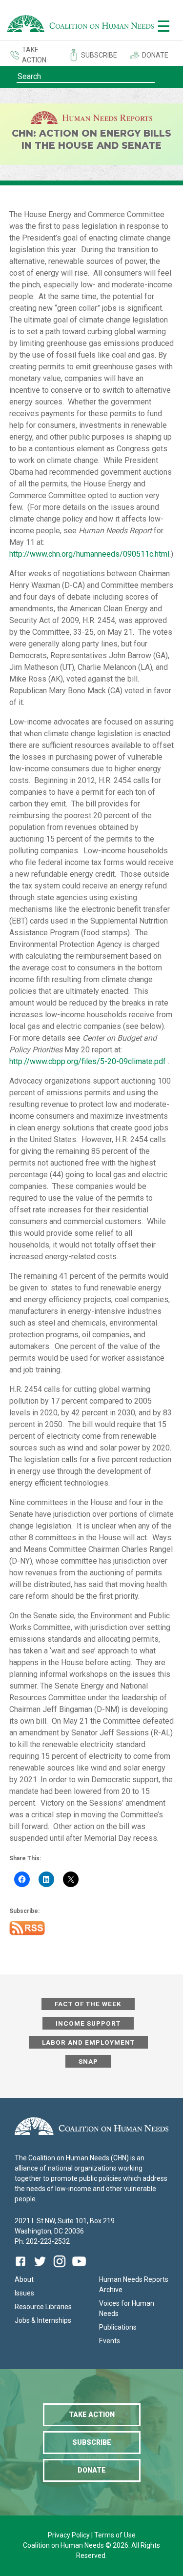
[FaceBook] (22, 2268)
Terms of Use (115, 2535)
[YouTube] (79, 2268)
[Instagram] (60, 2268)
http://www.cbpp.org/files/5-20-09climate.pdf (88, 1061)
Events (110, 2341)
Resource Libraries (43, 2307)
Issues (24, 2293)
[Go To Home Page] (81, 25)
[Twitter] (40, 2268)
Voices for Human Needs (127, 2308)
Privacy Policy (70, 2535)
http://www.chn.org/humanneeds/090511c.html (89, 554)
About (24, 2279)
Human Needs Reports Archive (134, 2284)
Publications (118, 2327)
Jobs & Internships (43, 2320)
